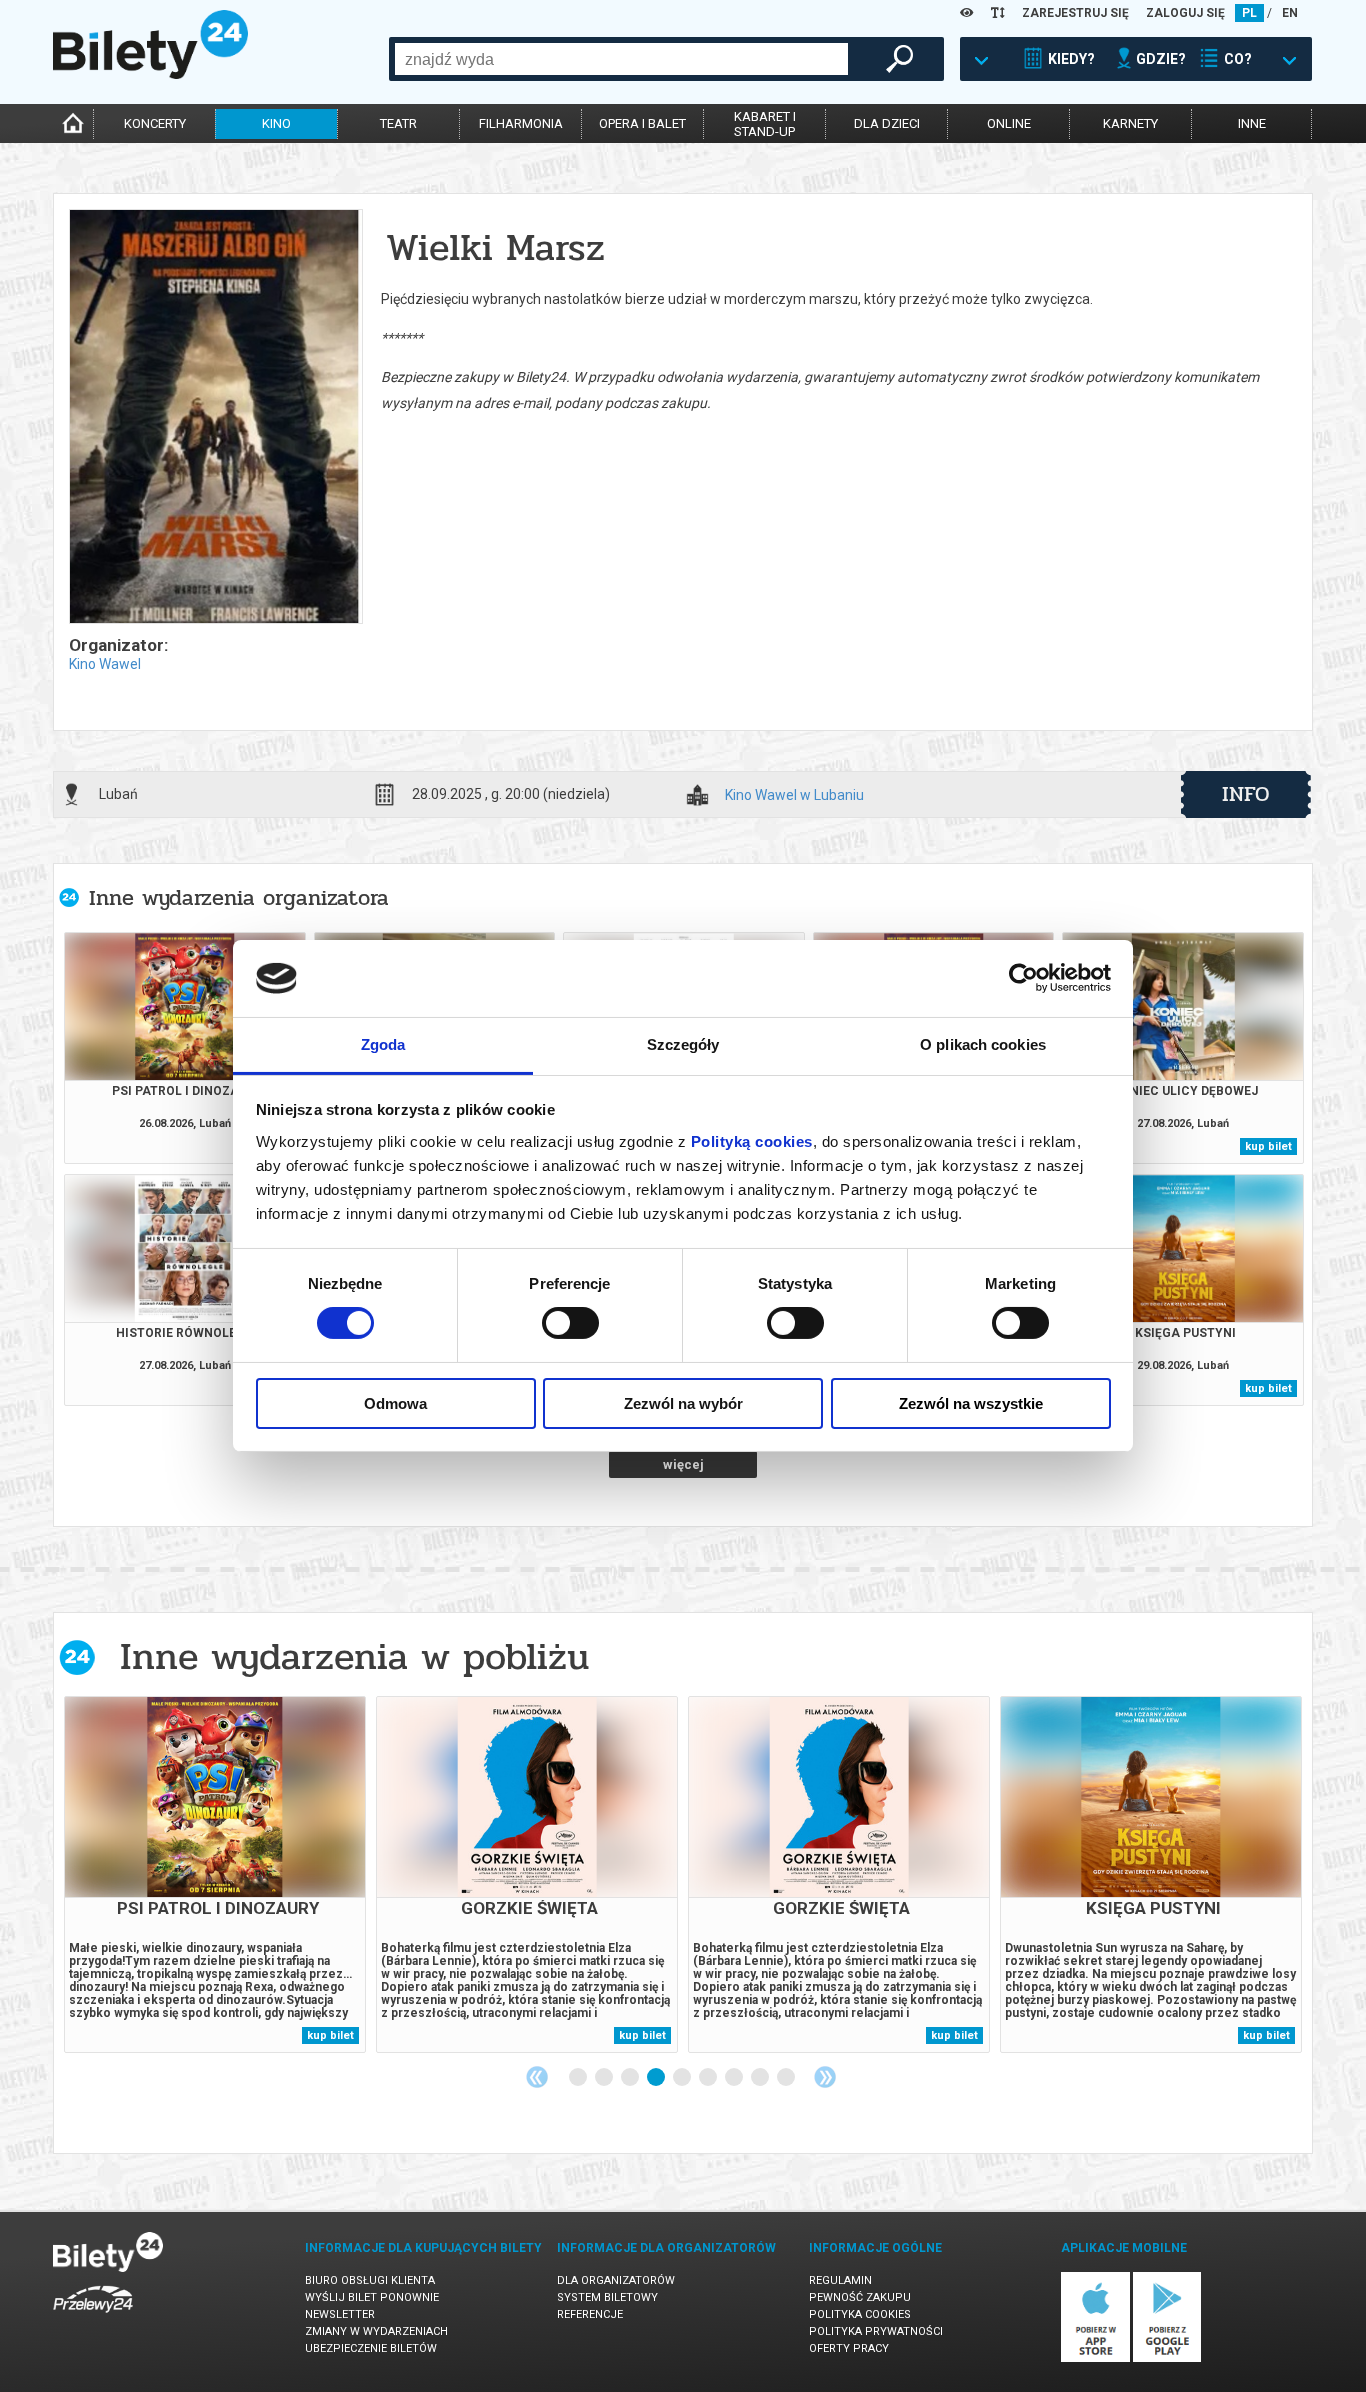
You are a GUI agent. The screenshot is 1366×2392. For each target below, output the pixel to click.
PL (1249, 13)
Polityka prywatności (876, 2331)
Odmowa (395, 1403)
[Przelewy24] (93, 2316)
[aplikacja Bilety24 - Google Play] (1167, 2358)
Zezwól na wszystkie (971, 1403)
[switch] (570, 1323)
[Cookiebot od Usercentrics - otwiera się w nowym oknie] (1023, 978)
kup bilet (1268, 1146)
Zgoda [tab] (383, 1044)
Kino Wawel (105, 664)
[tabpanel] (215, 1874)
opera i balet (642, 123)
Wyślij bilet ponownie (372, 2297)
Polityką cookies (752, 1141)
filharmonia (521, 123)
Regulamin (840, 2280)
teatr (398, 123)
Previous (537, 2077)
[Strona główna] (150, 74)
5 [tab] (683, 2078)
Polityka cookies (860, 2314)
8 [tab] (761, 2078)
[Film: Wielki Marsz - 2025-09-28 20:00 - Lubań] (215, 418)
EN (1290, 13)
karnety (1130, 123)
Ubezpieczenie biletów (371, 2348)
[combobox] (621, 59)
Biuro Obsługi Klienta (370, 2280)
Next (825, 2077)
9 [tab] (787, 2078)
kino (276, 123)
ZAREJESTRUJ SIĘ (1075, 13)
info (1246, 794)
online (1009, 123)
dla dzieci (887, 123)
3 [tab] (631, 2078)
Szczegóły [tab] (683, 1044)
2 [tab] (605, 2078)
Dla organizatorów (616, 2280)
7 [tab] (735, 2078)
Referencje (590, 2314)
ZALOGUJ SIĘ (1185, 13)
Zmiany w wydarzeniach (376, 2331)
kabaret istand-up (765, 124)
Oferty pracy (849, 2348)
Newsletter (340, 2314)
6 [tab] (709, 2078)
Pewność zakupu (860, 2297)
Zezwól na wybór (683, 1403)
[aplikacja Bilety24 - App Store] (1095, 2358)
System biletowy (607, 2297)
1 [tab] (579, 2078)
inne (1252, 123)
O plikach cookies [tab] (983, 1044)
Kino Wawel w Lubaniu (794, 795)
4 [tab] (657, 2078)
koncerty (155, 123)
